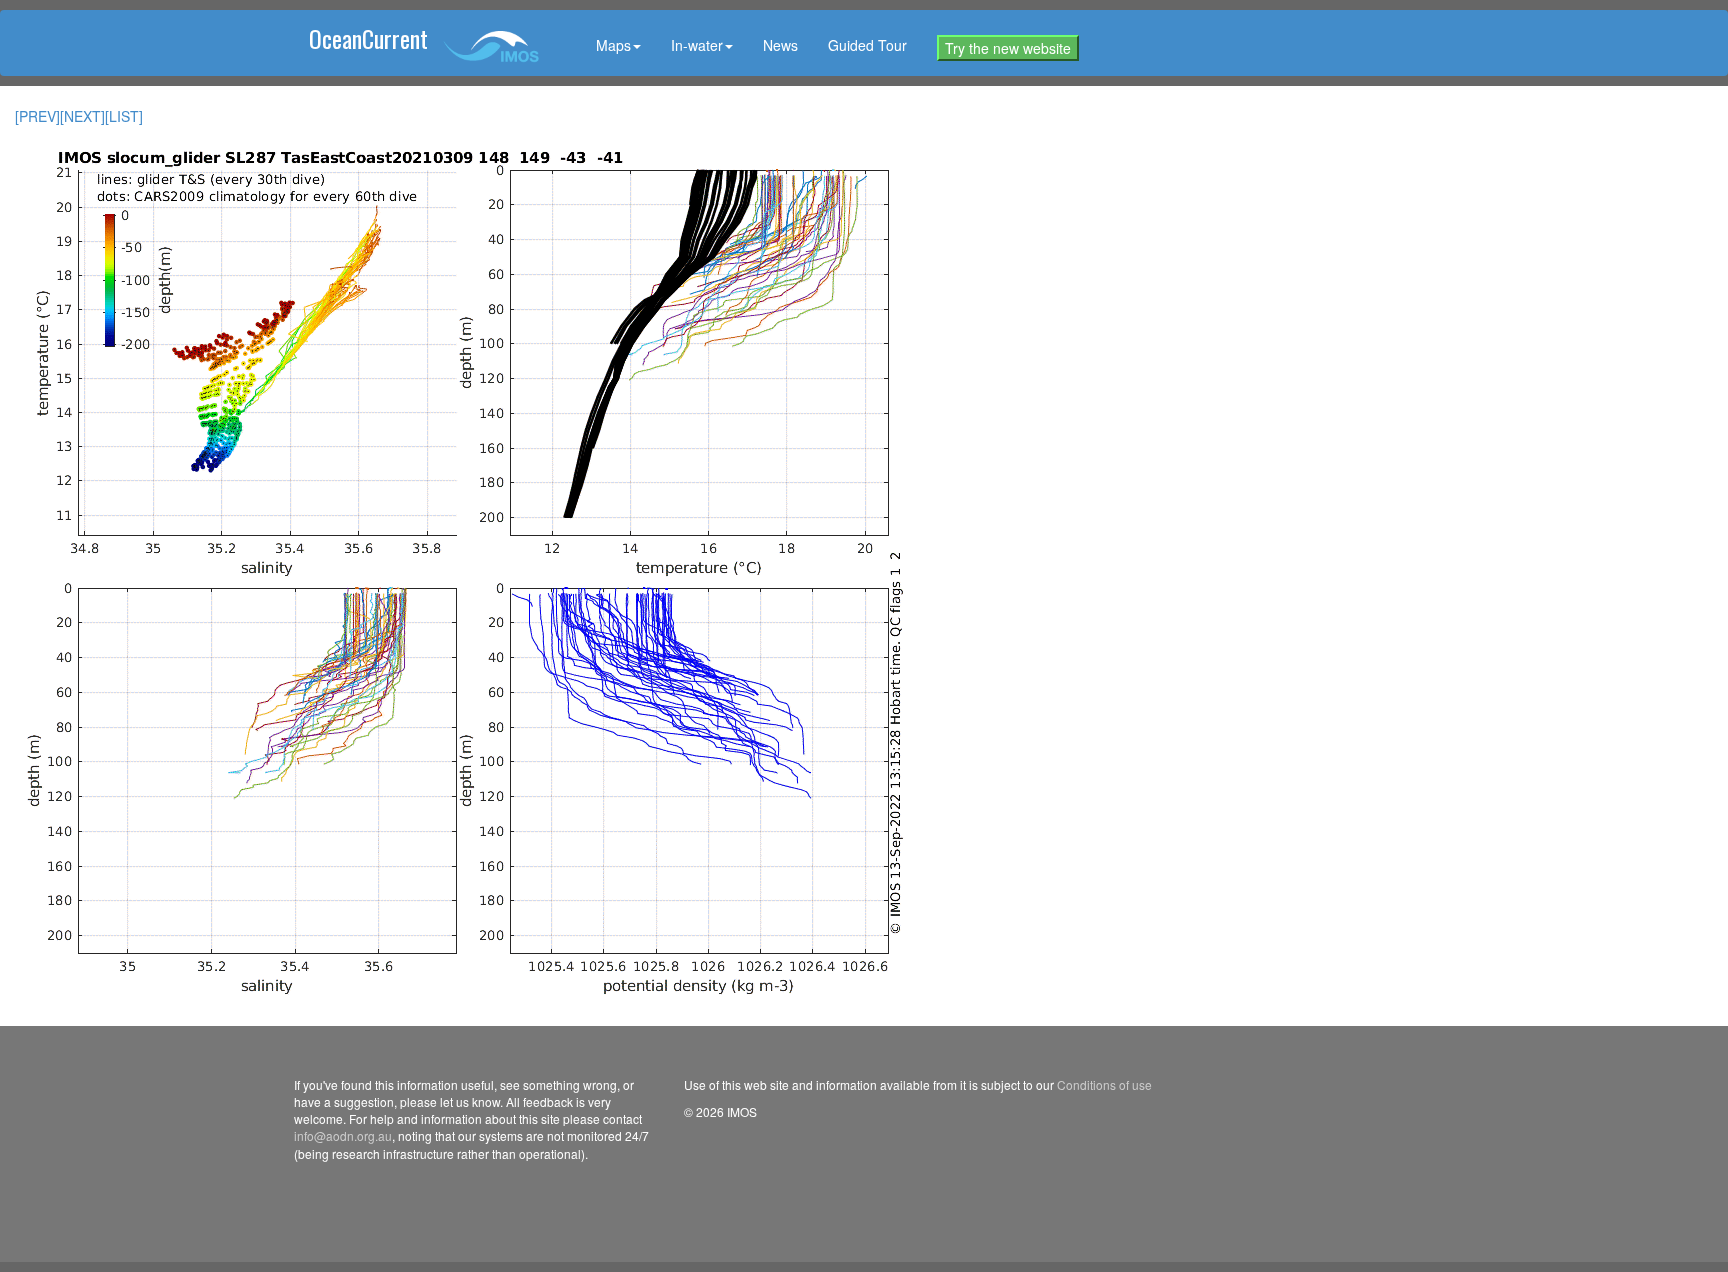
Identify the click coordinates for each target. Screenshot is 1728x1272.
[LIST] (124, 116)
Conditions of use (1104, 1084)
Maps (613, 45)
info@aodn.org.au (343, 1135)
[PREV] (37, 116)
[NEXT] (82, 116)
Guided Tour (867, 45)
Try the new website (1008, 48)
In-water (697, 45)
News (780, 45)
